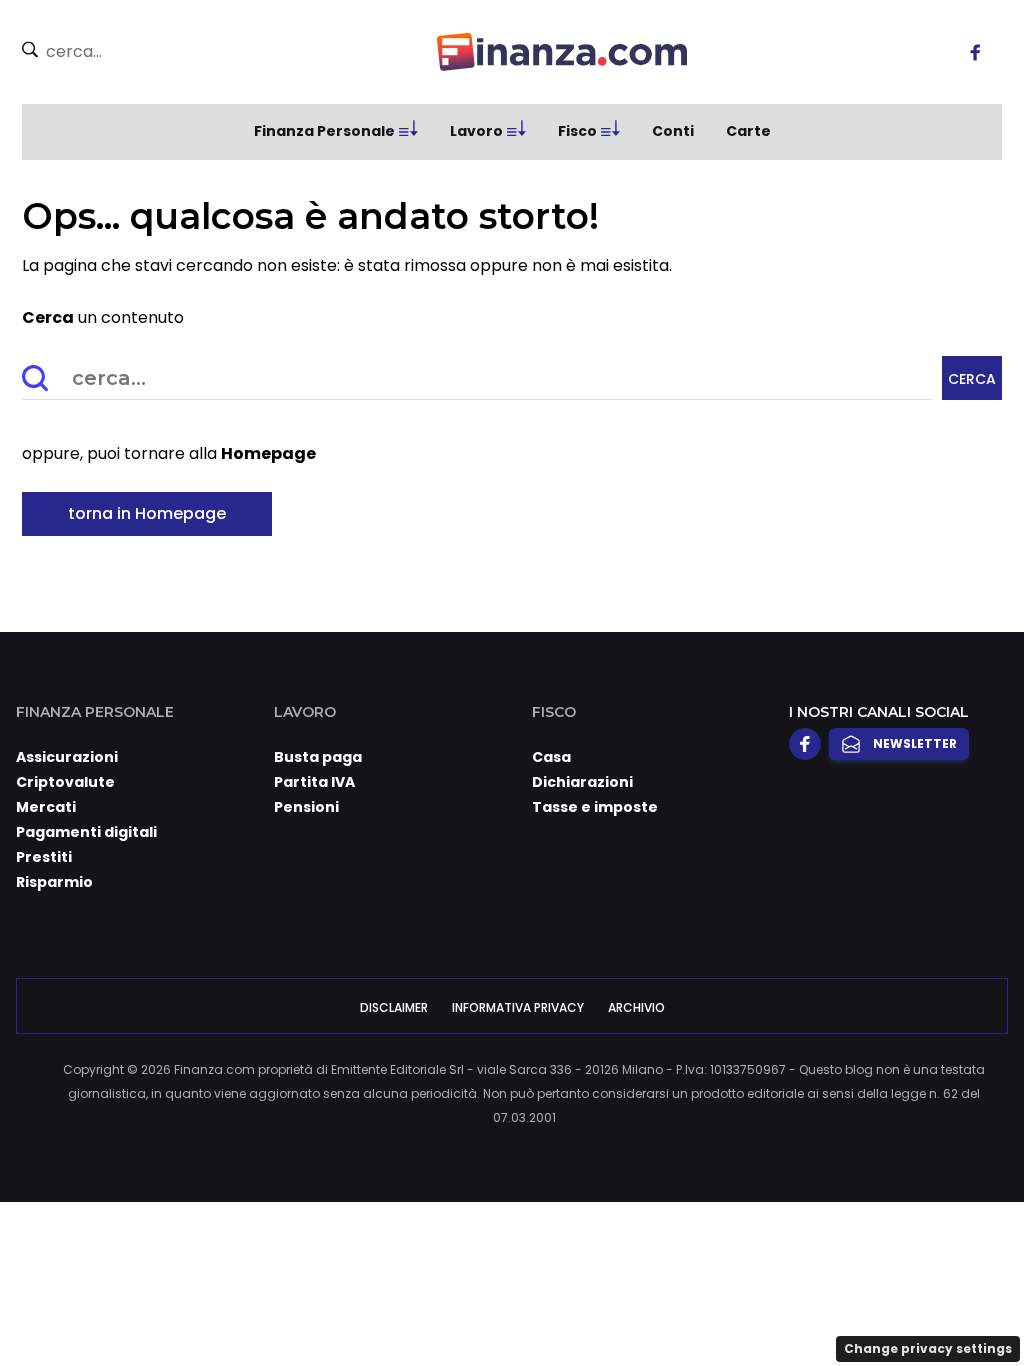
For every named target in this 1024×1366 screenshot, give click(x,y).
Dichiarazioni (582, 782)
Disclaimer (394, 1007)
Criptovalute (65, 782)
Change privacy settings (928, 1348)
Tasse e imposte (595, 807)
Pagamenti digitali (86, 832)
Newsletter (915, 743)
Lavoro (476, 131)
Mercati (46, 807)
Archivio (636, 1007)
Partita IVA (314, 782)
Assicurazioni (67, 757)
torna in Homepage (147, 513)
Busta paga (318, 757)
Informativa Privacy (518, 1007)
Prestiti (44, 857)
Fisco (577, 131)
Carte (748, 131)
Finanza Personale (324, 131)
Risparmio (54, 882)
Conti (673, 131)
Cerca (972, 379)
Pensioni (306, 807)
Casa (551, 757)
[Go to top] (871, 1300)
